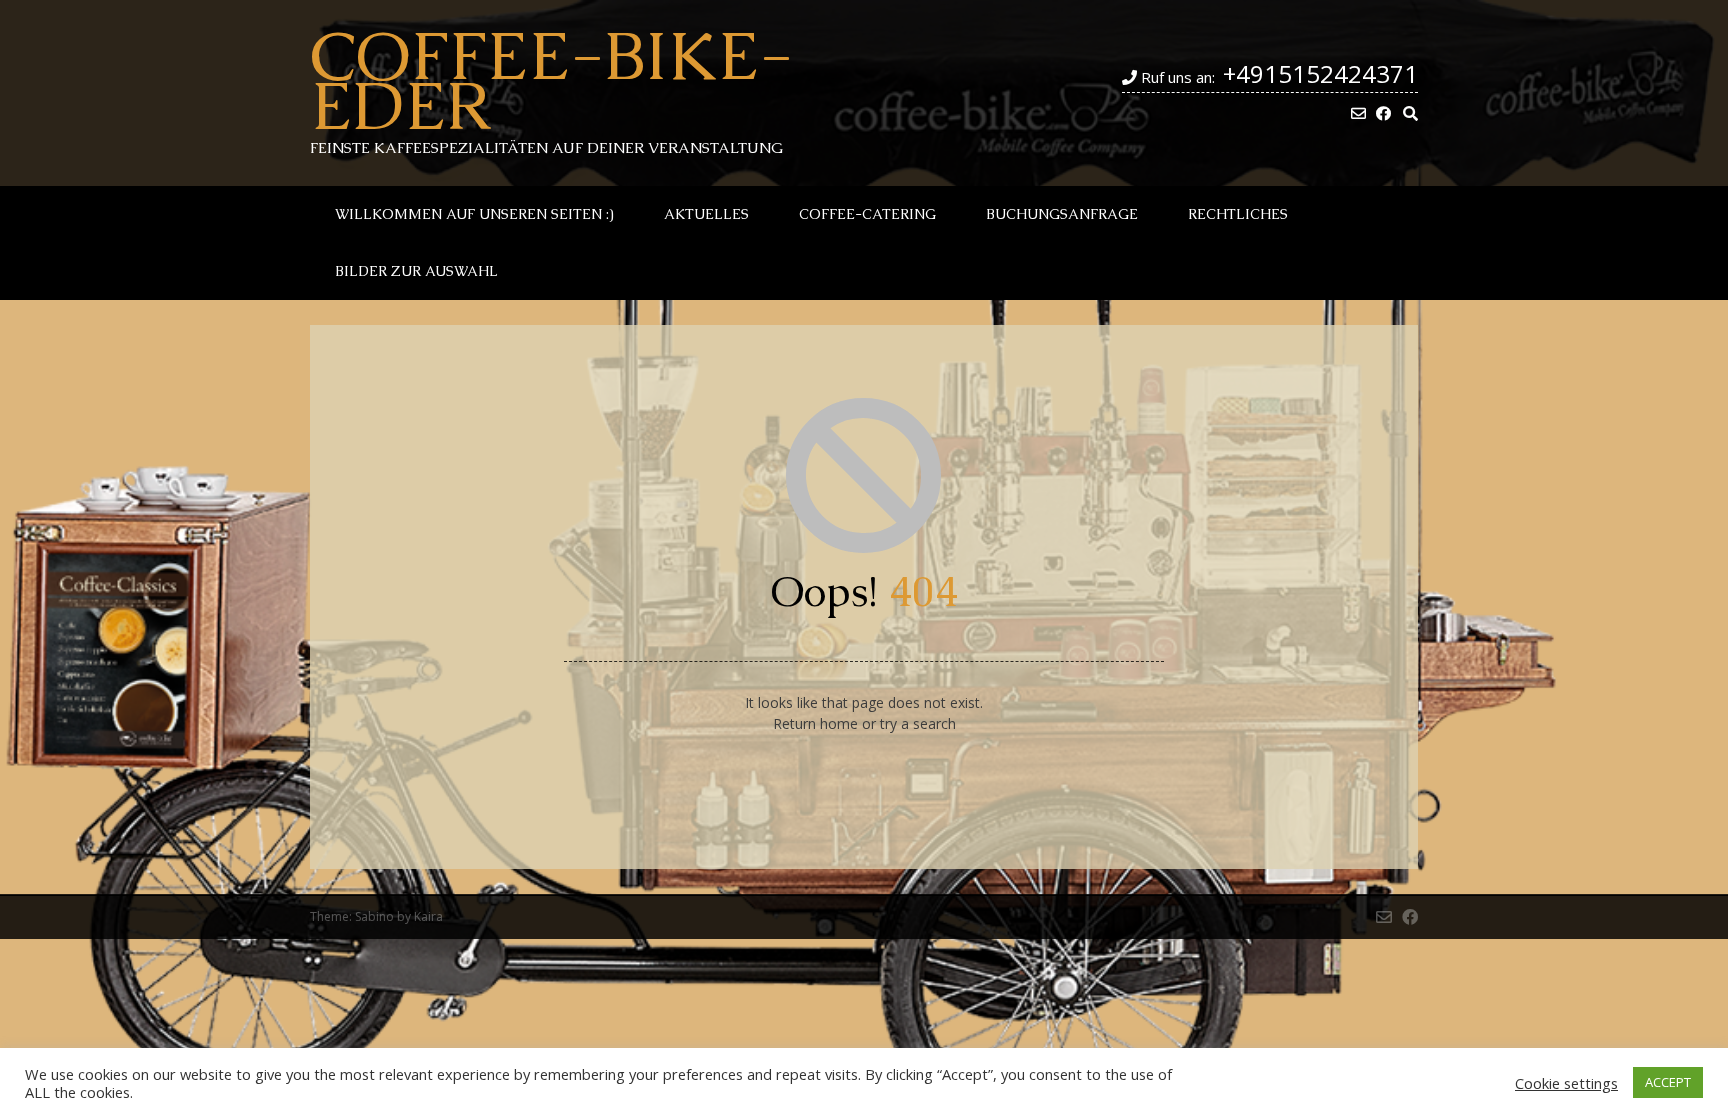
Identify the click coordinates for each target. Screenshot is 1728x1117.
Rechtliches (1238, 214)
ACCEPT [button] (1668, 1082)
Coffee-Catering (867, 214)
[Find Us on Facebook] (1383, 113)
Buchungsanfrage (1062, 214)
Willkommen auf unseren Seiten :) (474, 214)
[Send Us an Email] (1358, 113)
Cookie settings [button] (1566, 1083)
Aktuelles (706, 214)
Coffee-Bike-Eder (551, 80)
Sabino (374, 916)
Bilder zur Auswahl (416, 271)
